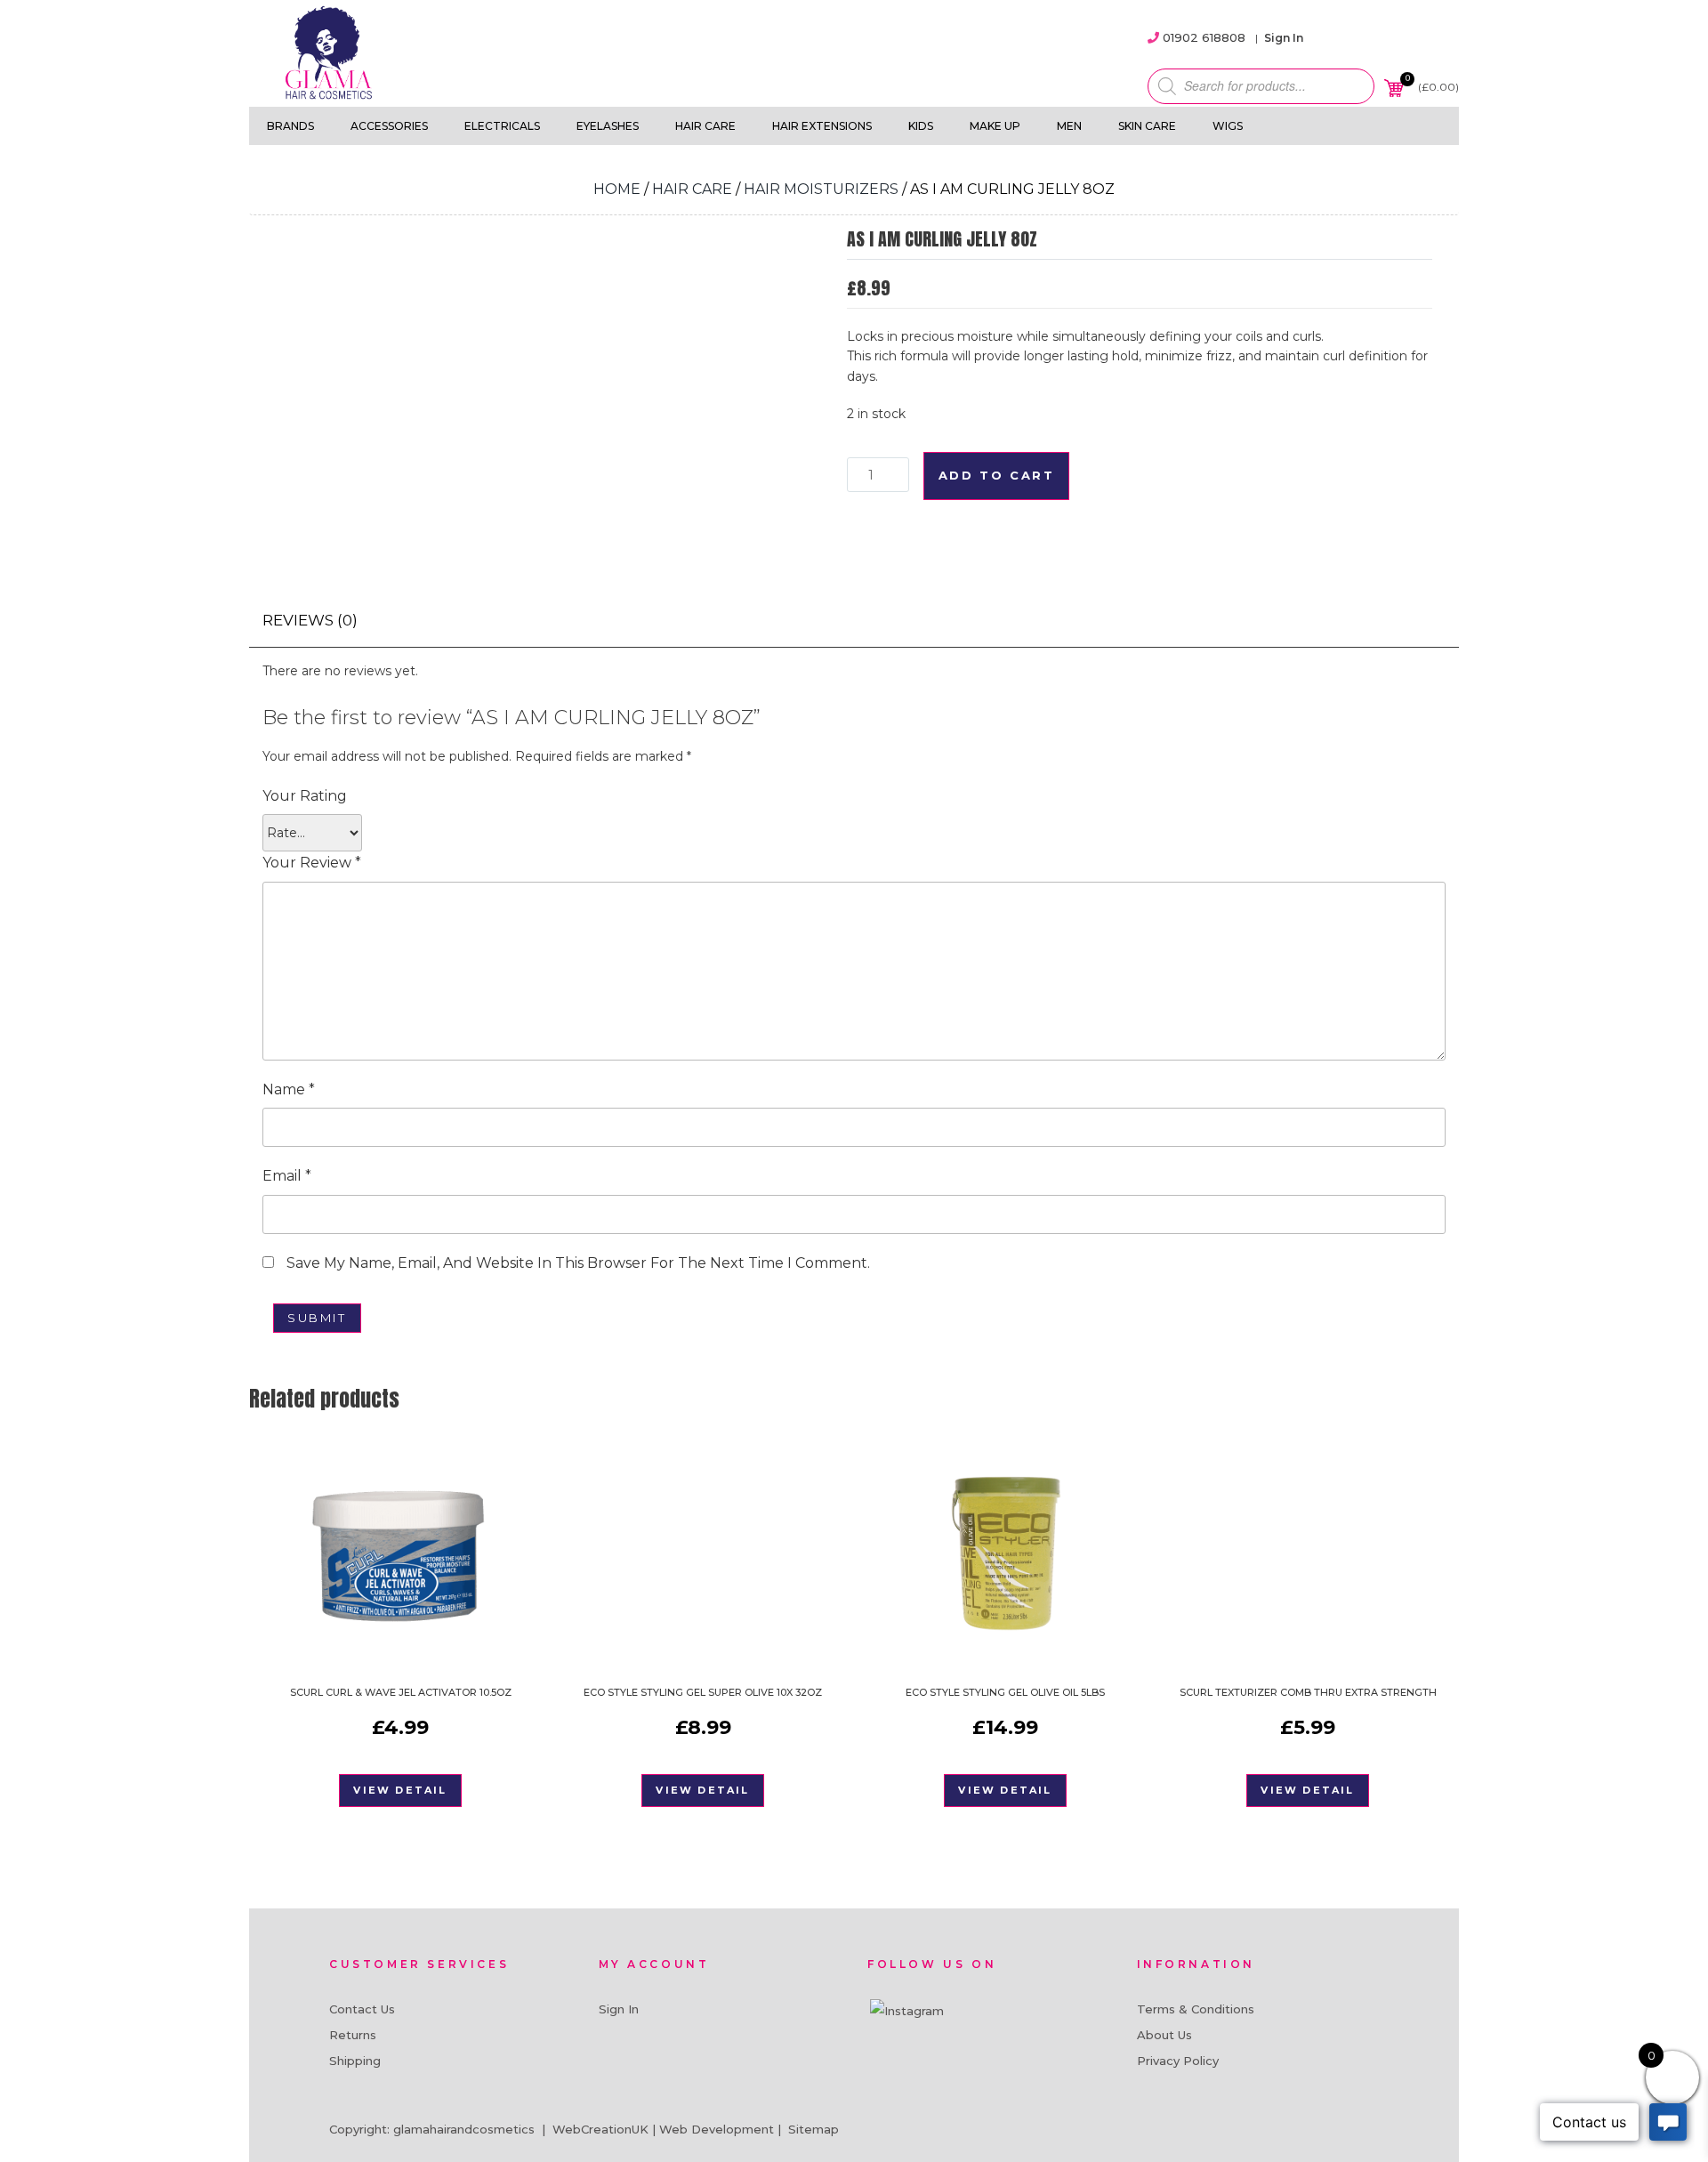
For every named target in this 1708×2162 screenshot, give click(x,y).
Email (287, 1176)
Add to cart (997, 475)
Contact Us (362, 2009)
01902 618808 (1204, 37)
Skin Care (1147, 126)
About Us (1164, 2035)
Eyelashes (608, 126)
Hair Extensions (822, 126)
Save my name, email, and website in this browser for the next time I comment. (578, 1263)
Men (1069, 126)
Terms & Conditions (1196, 2009)
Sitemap (814, 2129)
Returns (353, 2035)
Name (289, 1089)
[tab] (310, 621)
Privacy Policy (1178, 2061)
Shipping (355, 2061)
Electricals (502, 126)
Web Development (717, 2129)
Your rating (305, 796)
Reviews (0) (310, 620)
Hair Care (705, 126)
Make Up (995, 126)
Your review (312, 863)
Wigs (1228, 126)
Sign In (1284, 38)
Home (617, 189)
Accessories (389, 126)
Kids (921, 126)
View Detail (400, 1790)
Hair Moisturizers (821, 189)
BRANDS (290, 126)
